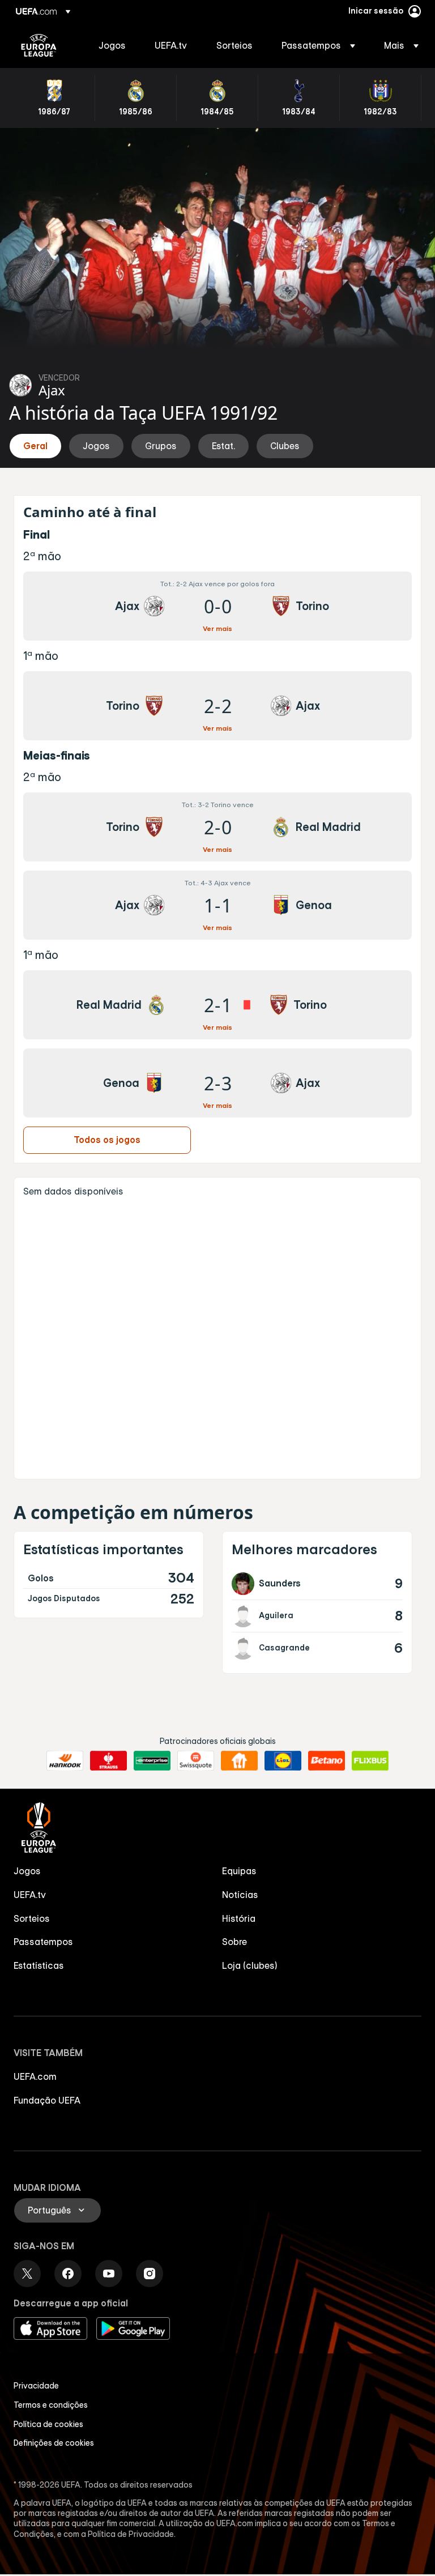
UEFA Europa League (39, 45)
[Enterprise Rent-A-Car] (152, 1761)
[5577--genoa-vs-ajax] (217, 1083)
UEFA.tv (30, 1895)
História (239, 1918)
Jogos (27, 1871)
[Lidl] (283, 1761)
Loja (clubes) (250, 1965)
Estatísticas (39, 1965)
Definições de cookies (54, 2443)
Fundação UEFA (47, 2100)
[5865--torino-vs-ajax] (217, 706)
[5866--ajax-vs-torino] (217, 606)
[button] (318, 45)
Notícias (240, 1895)
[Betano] (327, 1761)
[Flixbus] (370, 1761)
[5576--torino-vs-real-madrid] (217, 827)
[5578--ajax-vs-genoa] (217, 905)
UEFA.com (35, 2076)
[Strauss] (108, 1761)
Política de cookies (48, 2424)
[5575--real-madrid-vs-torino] (217, 1005)
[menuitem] (112, 45)
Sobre (234, 1942)
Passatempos (43, 1942)
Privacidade (36, 2386)
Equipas (239, 1871)
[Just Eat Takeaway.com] (239, 1761)
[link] (112, 45)
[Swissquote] (196, 1761)
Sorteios (32, 1918)
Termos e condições (51, 2405)
